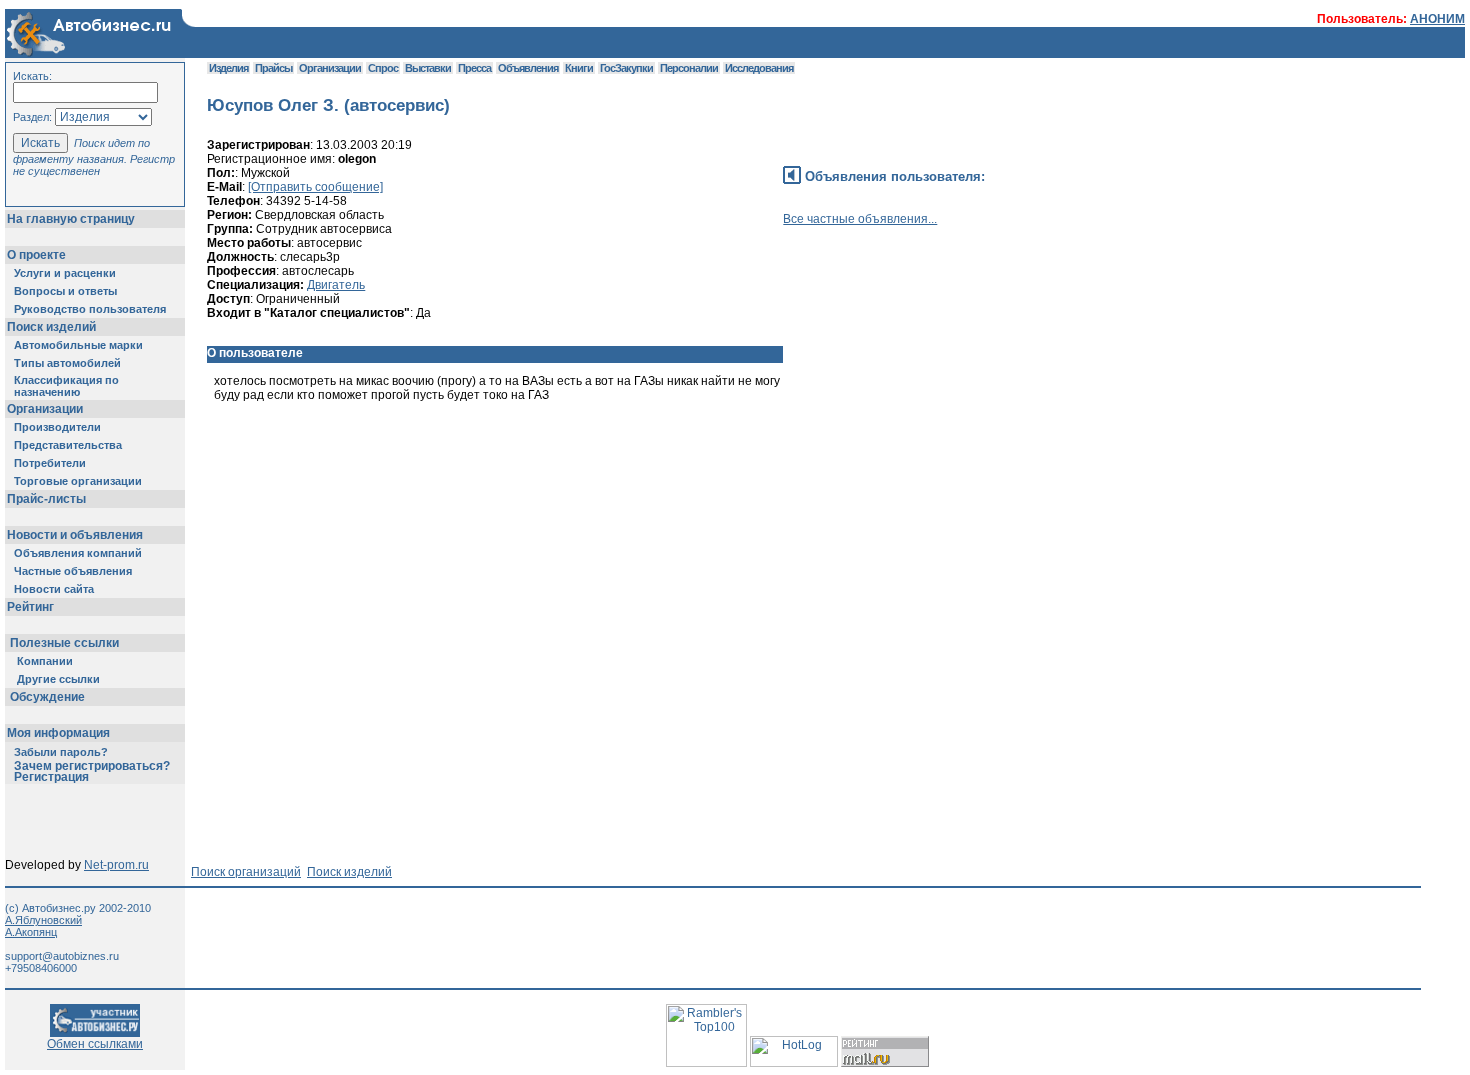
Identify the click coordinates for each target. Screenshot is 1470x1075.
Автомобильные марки (78, 345)
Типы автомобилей (67, 363)
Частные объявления (73, 571)
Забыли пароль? (61, 752)
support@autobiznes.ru (62, 956)
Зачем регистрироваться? (92, 766)
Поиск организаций (246, 872)
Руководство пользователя (90, 309)
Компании (45, 661)
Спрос (383, 68)
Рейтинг (30, 607)
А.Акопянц (31, 932)
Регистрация (51, 777)
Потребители (50, 463)
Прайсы (273, 68)
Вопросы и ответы (65, 291)
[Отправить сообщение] (315, 187)
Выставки (428, 68)
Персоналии (689, 68)
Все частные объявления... (860, 219)
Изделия (228, 68)
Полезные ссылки (64, 643)
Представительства (68, 445)
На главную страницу (71, 219)
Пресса (474, 68)
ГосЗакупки (626, 68)
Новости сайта (54, 589)
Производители (57, 427)
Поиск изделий (51, 327)
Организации (45, 409)
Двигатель (336, 285)
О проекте (36, 255)
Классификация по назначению (66, 386)
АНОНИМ (1437, 19)
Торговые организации (78, 481)
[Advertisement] (571, 498)
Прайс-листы (46, 499)
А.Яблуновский (43, 920)
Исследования (759, 68)
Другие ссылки (58, 679)
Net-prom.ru (116, 865)
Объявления (528, 68)
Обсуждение (47, 697)
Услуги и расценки (65, 273)
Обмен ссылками (95, 1044)
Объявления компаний (78, 553)
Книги (579, 68)
